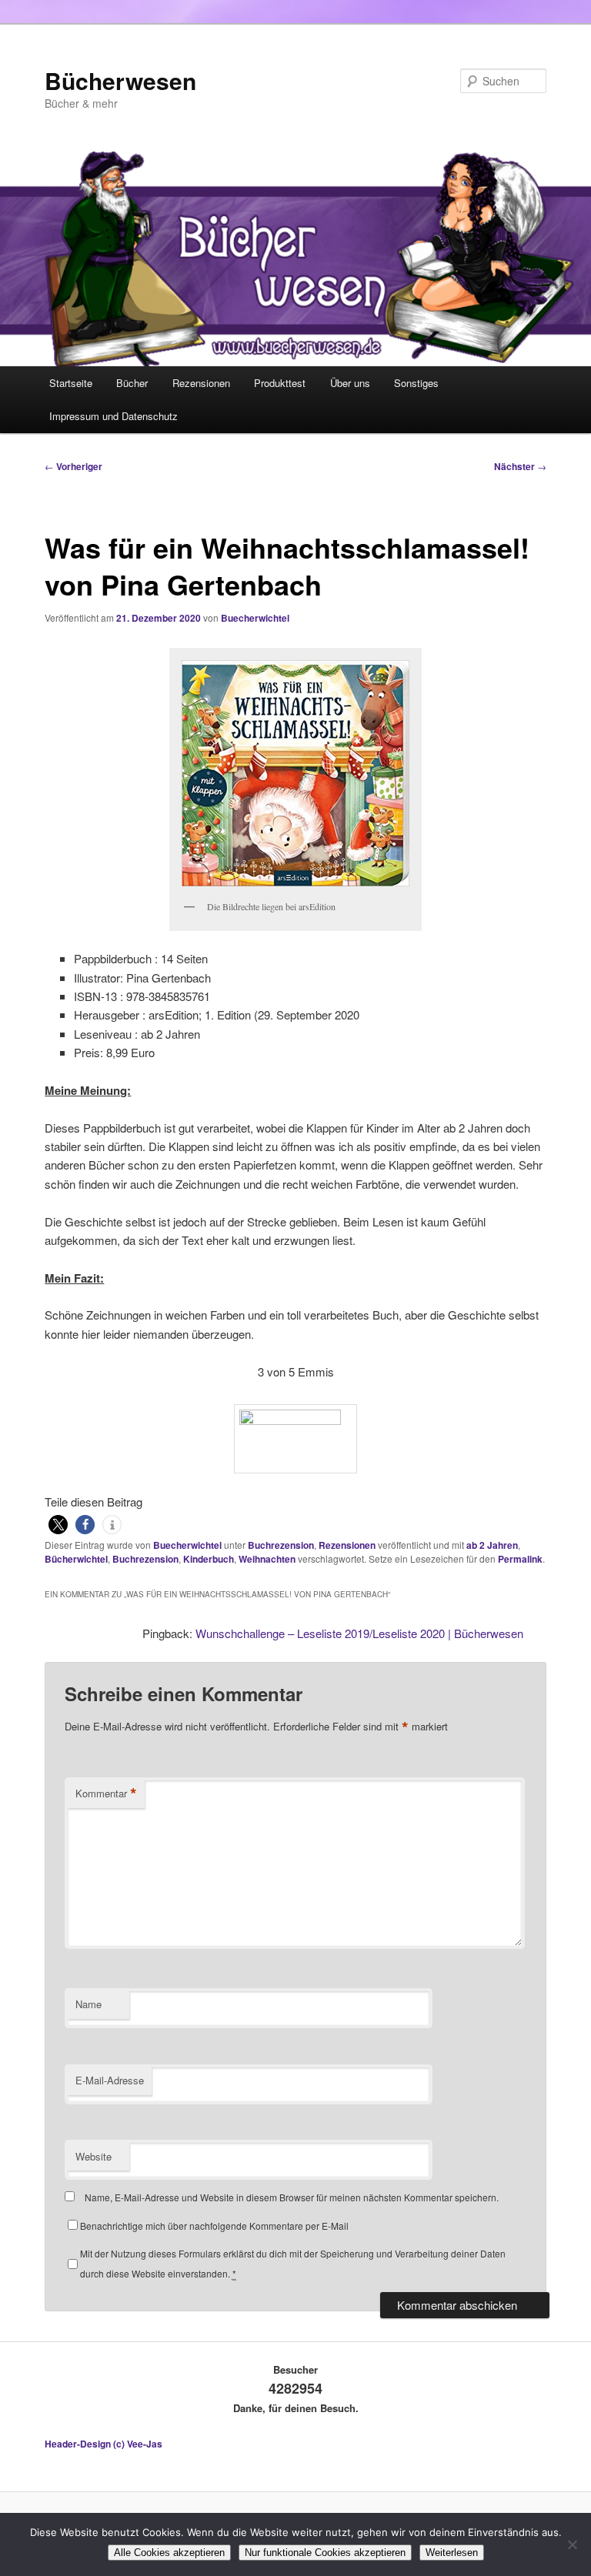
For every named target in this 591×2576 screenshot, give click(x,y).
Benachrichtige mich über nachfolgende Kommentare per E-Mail (214, 2226)
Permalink (520, 1559)
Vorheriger (73, 466)
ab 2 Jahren (492, 1545)
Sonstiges (416, 383)
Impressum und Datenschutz (114, 416)
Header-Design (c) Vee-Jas (104, 2444)
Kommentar (106, 1794)
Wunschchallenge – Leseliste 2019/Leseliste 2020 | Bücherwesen (359, 1633)
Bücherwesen (120, 80)
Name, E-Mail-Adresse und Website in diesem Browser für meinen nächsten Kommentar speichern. (292, 2197)
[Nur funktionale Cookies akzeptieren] (572, 2544)
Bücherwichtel (76, 1559)
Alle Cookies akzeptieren (169, 2553)
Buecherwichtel (255, 618)
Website (93, 2156)
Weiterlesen (452, 2553)
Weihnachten (267, 1559)
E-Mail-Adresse (110, 2080)
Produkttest (280, 383)
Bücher (132, 383)
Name (88, 2004)
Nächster (520, 466)
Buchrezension (281, 1545)
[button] (58, 1525)
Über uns (350, 383)
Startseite (71, 383)
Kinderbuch (209, 1559)
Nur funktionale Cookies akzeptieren (325, 2553)
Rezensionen (201, 383)
